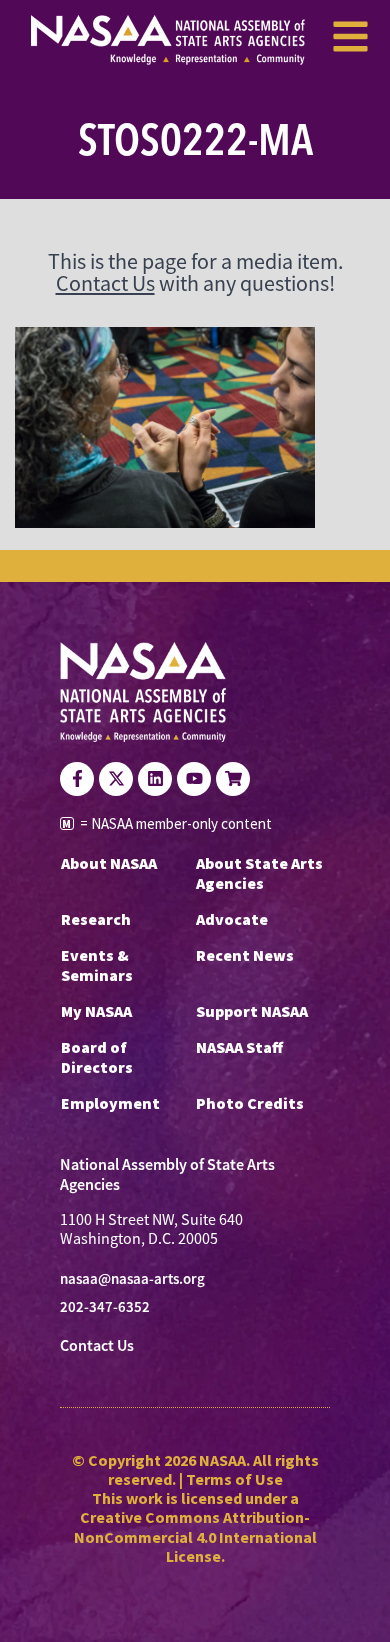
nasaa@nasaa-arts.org (132, 1279)
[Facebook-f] (77, 779)
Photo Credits (250, 1103)
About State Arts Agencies (259, 873)
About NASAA (109, 863)
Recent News (245, 955)
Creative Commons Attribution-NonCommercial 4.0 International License (195, 1536)
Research (96, 919)
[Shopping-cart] (233, 779)
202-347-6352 (105, 1307)
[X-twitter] (116, 779)
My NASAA (96, 1011)
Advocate (232, 919)
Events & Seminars (97, 965)
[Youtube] (194, 779)
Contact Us (105, 283)
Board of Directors (97, 1057)
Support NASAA (252, 1011)
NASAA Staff (239, 1047)
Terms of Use (234, 1479)
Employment (110, 1103)
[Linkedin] (155, 779)
